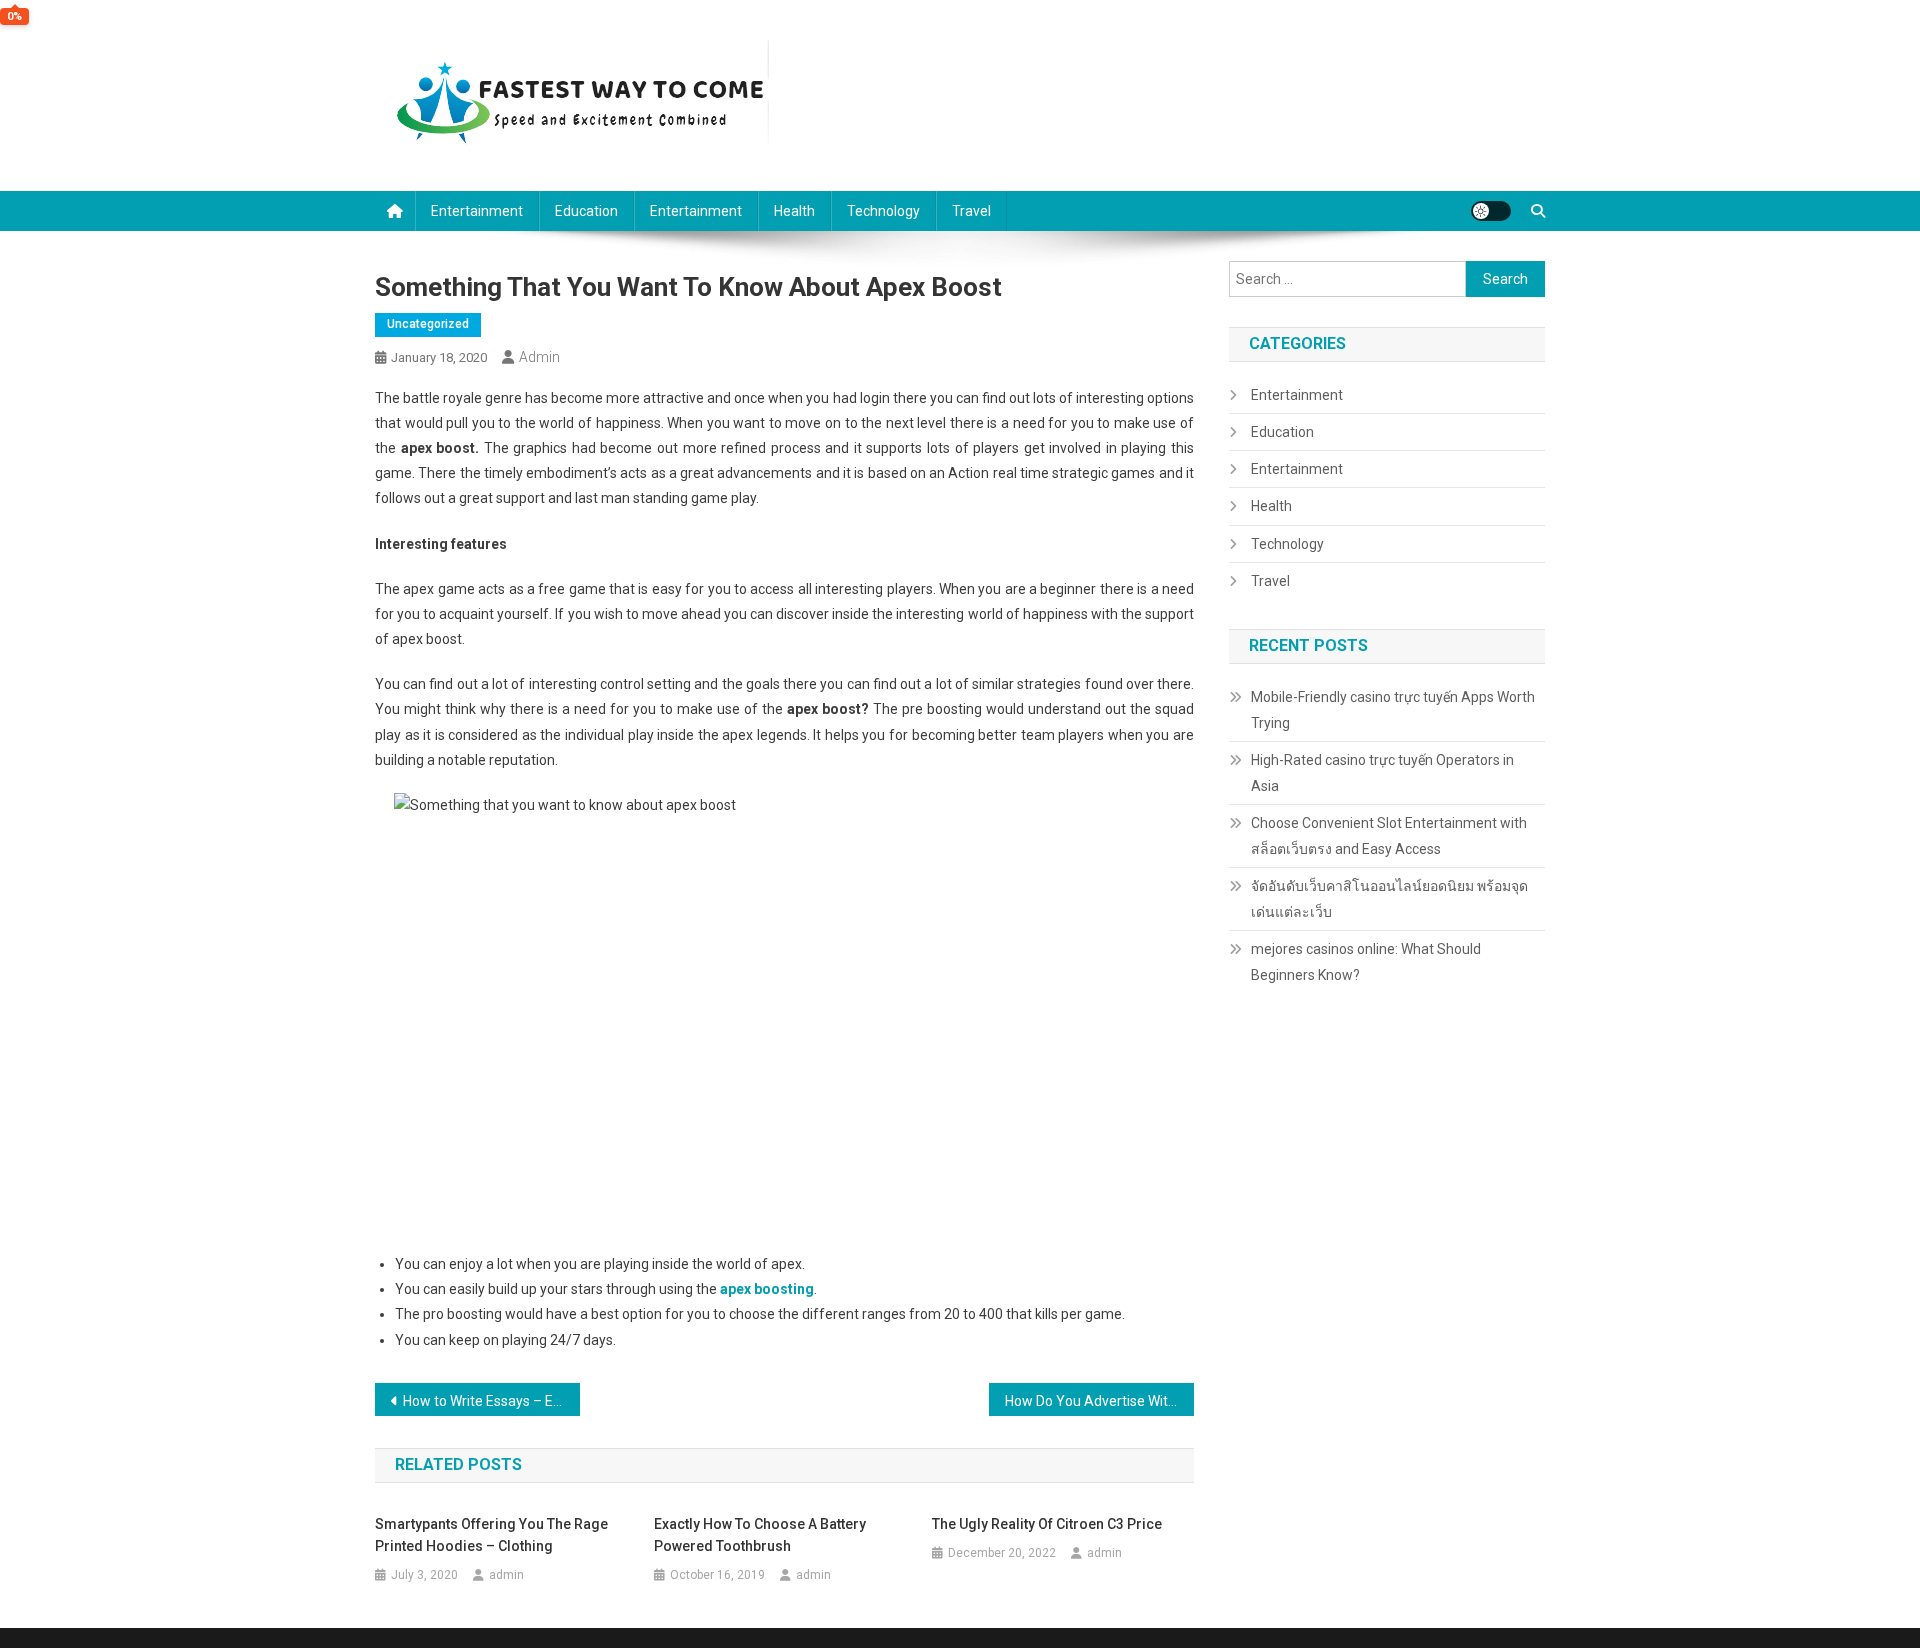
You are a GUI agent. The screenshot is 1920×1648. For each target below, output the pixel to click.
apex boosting (767, 1289)
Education (586, 211)
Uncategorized (428, 324)
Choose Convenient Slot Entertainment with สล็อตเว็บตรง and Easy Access (1389, 836)
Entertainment (477, 211)
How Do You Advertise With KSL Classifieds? (1099, 1401)
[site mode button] (1491, 211)
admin (539, 357)
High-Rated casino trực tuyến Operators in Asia (1382, 773)
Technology (883, 211)
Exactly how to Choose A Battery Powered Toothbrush (760, 1535)
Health (794, 211)
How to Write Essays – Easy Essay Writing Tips (491, 1401)
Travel (971, 211)
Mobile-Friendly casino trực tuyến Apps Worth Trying (1393, 710)
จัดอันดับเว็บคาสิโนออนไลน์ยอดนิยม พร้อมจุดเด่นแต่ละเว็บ (1389, 899)
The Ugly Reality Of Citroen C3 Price (1047, 1524)
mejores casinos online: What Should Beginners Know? (1366, 962)
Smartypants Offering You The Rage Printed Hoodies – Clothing (491, 1535)
